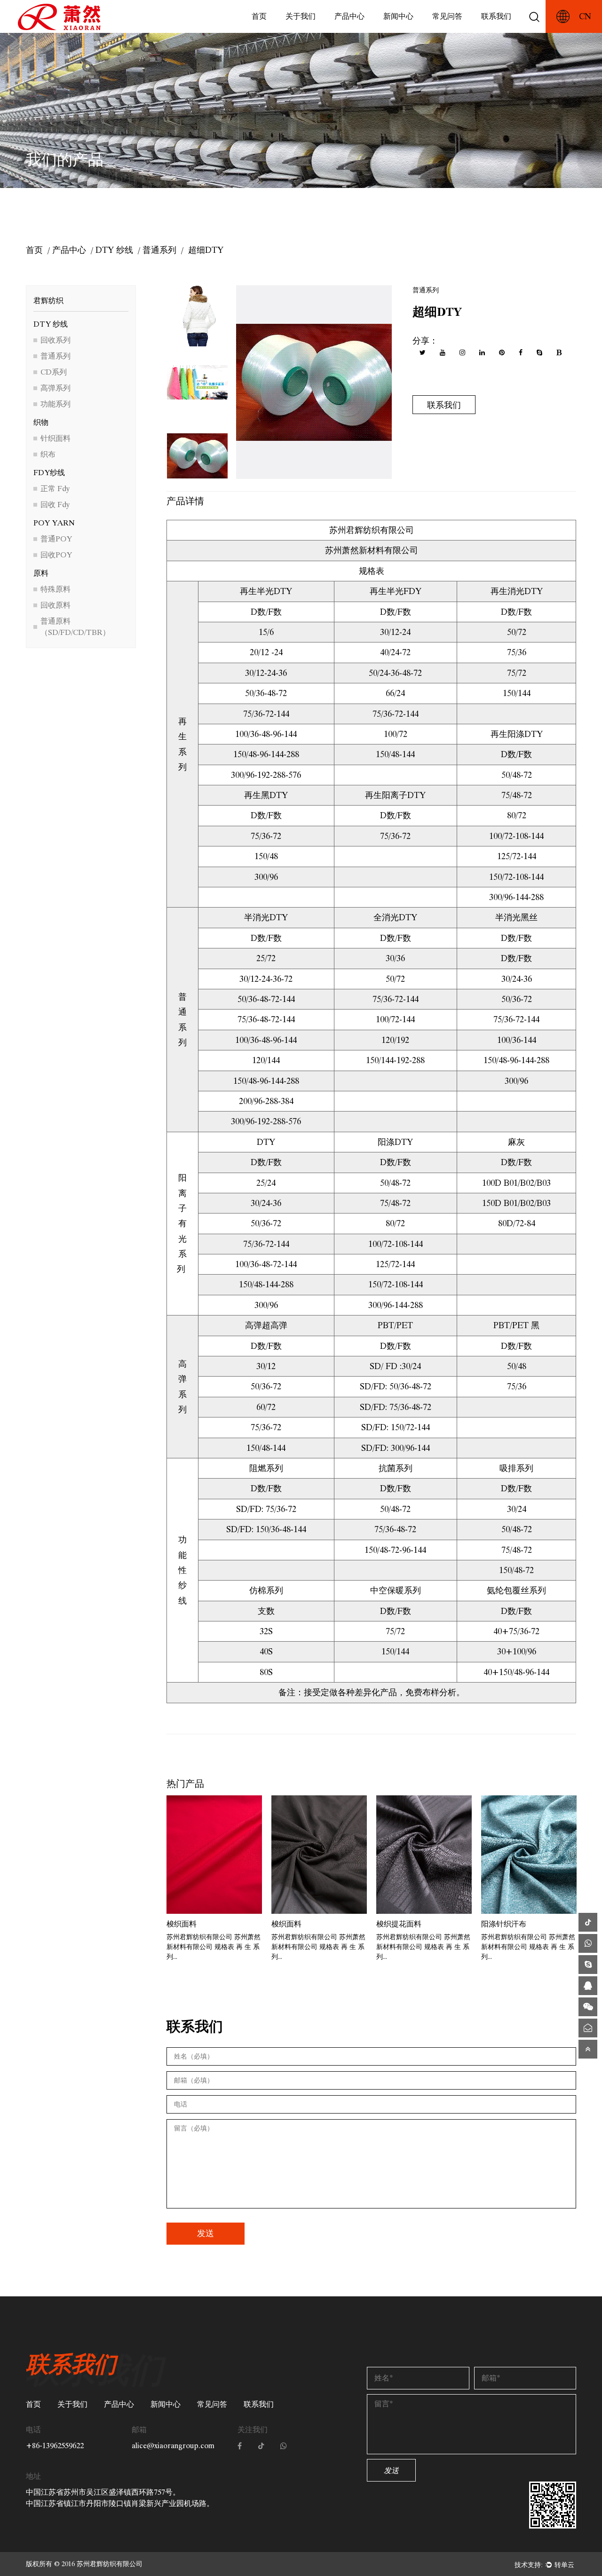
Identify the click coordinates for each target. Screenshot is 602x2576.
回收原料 (55, 605)
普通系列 (159, 250)
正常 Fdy (55, 489)
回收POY (56, 555)
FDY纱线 (49, 473)
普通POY (56, 539)
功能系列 (55, 404)
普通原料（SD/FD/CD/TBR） (75, 627)
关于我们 (301, 16)
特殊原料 (55, 589)
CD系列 (54, 372)
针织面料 (55, 438)
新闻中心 (398, 16)
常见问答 (447, 16)
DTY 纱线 (114, 250)
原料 (41, 573)
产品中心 (349, 16)
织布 (48, 454)
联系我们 (496, 16)
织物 (41, 422)
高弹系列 (55, 388)
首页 (259, 16)
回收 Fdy (55, 505)
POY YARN (54, 523)
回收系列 (55, 340)
